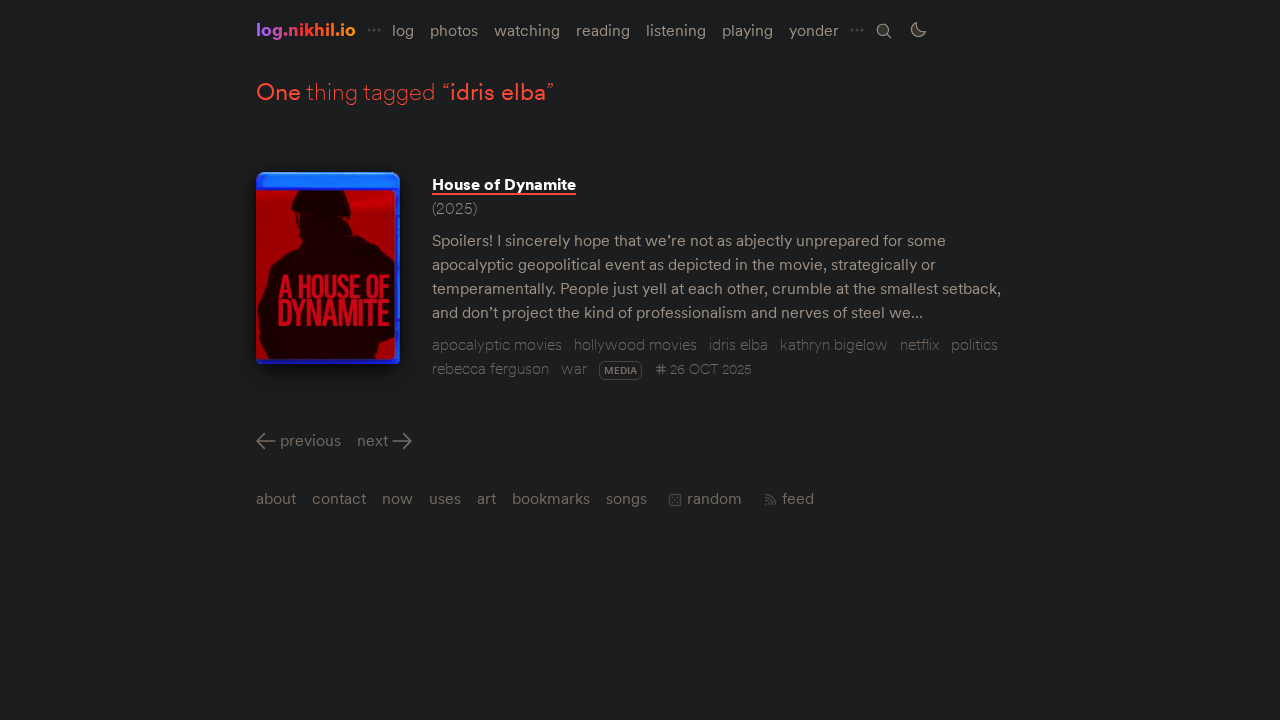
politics (974, 344)
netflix (919, 344)
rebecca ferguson (490, 368)
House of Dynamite (504, 184)
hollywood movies (635, 344)
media (620, 370)
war (574, 368)
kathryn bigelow (834, 344)
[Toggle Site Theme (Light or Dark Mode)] (918, 30)
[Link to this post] (328, 268)
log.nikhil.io (306, 29)
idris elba (738, 344)
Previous (310, 440)
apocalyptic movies (497, 344)
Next (372, 440)
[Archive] (884, 31)
